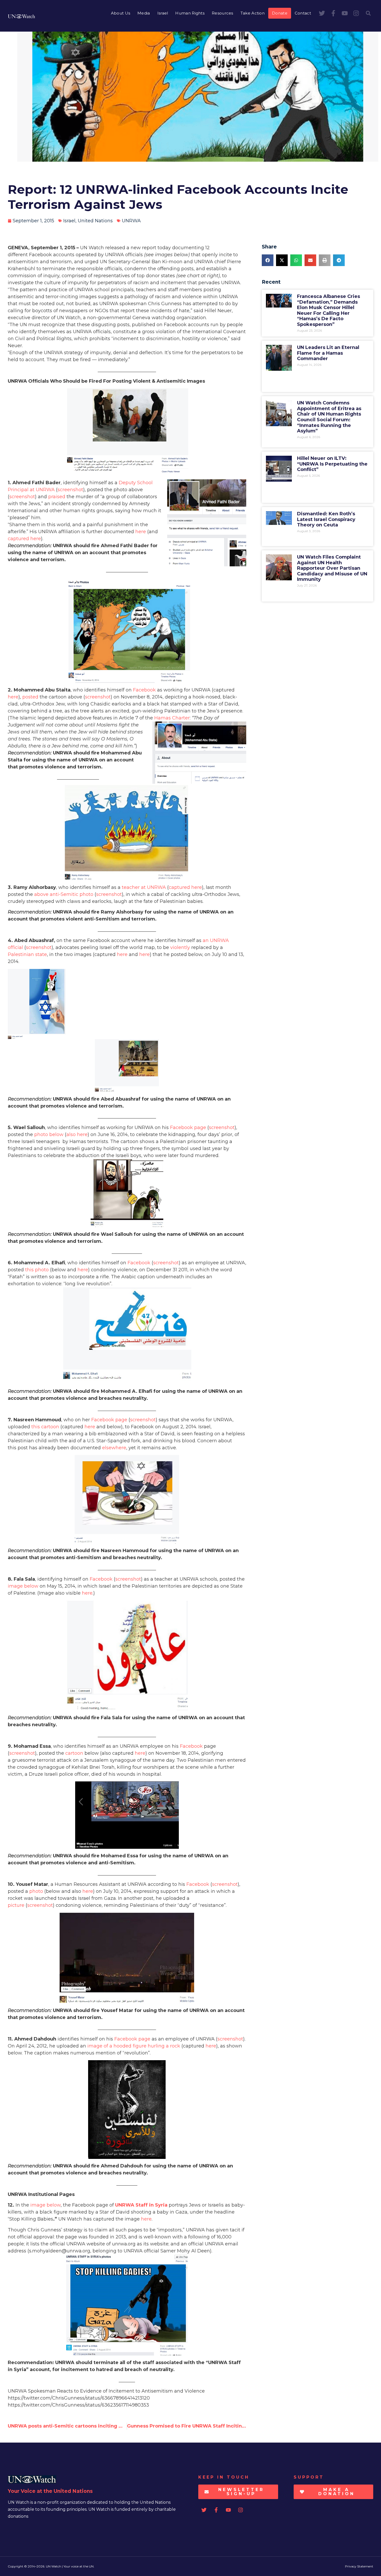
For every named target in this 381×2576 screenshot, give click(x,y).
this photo (37, 1270)
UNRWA (131, 221)
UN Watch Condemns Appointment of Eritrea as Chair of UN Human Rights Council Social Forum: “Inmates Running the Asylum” (329, 417)
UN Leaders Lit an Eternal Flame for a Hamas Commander (328, 353)
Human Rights (190, 13)
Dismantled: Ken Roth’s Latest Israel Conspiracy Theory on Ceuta (326, 519)
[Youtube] (345, 13)
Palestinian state (27, 954)
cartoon (74, 1753)
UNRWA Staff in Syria (141, 2205)
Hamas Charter (172, 718)
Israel (163, 13)
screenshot (70, 490)
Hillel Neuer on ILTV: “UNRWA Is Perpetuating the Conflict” (332, 464)
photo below (49, 1134)
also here (77, 1134)
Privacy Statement (359, 2566)
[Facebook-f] (333, 13)
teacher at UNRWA (144, 887)
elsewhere (114, 1448)
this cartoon (45, 1427)
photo (36, 1891)
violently (180, 947)
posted (30, 697)
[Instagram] (356, 13)
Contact (303, 13)
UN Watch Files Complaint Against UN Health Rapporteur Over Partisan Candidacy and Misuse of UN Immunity (332, 568)
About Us (121, 13)
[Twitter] (322, 13)
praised (57, 497)
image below (23, 1586)
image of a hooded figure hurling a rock (134, 2046)
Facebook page (188, 1128)
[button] (368, 13)
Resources (223, 13)
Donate (280, 13)
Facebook (144, 690)
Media (144, 13)
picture (16, 1905)
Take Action (253, 13)
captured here (24, 539)
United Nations (95, 221)
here (141, 532)
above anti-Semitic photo (64, 894)
